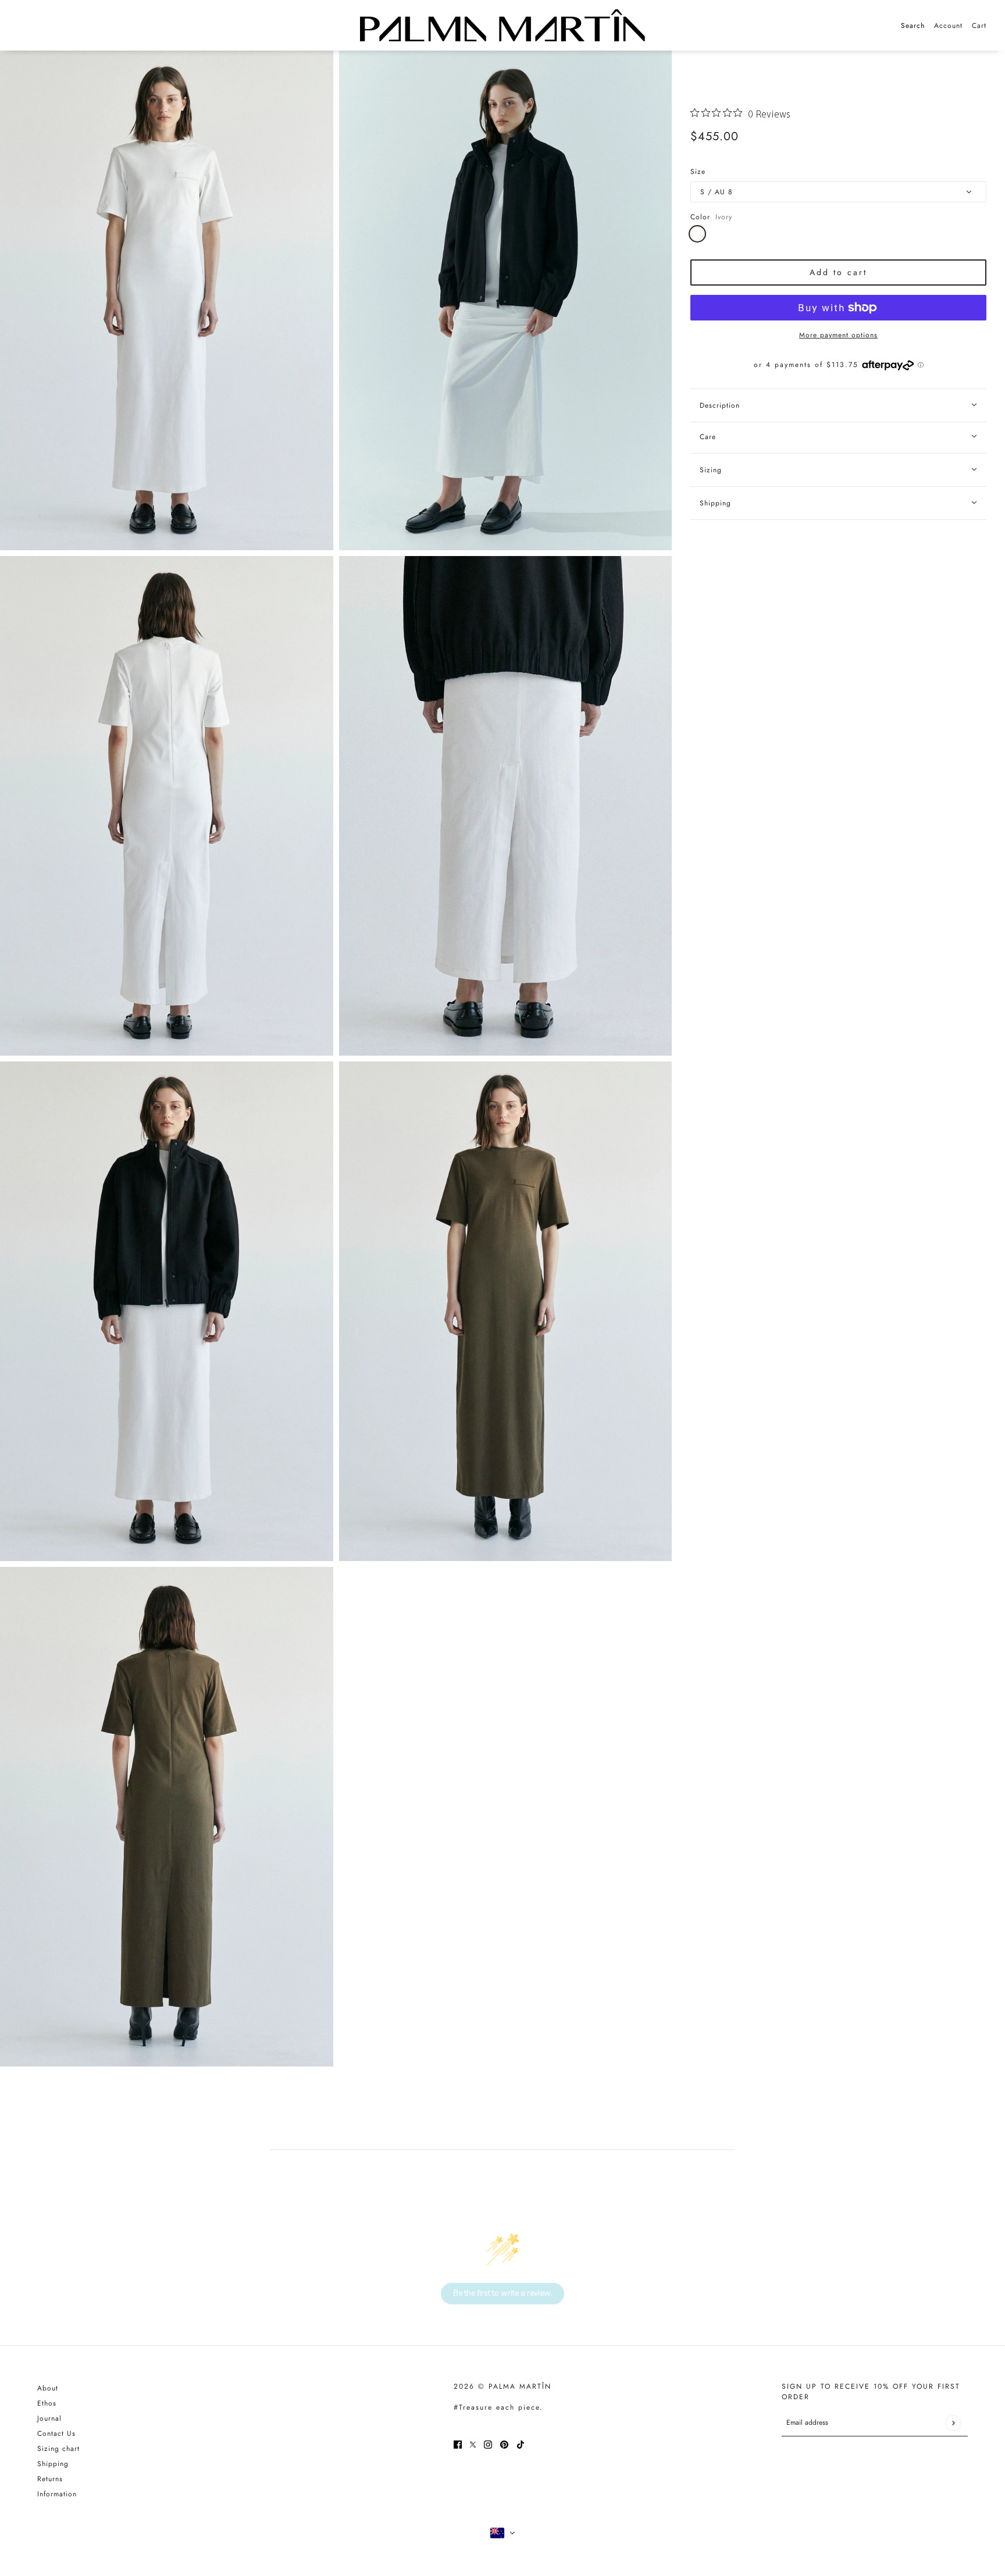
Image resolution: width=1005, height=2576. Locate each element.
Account (948, 26)
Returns (50, 2479)
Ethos (47, 2403)
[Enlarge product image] (167, 300)
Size (698, 172)
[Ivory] (697, 234)
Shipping (53, 2464)
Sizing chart (58, 2449)
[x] (473, 2444)
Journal (49, 2418)
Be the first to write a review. (502, 2293)
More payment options (838, 335)
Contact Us (56, 2434)
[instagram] (488, 2444)
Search (913, 26)
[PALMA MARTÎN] (502, 25)
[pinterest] (504, 2444)
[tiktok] (521, 2444)
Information (57, 2494)
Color (711, 217)
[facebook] (458, 2444)
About (48, 2388)
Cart (979, 26)
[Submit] (953, 2423)
